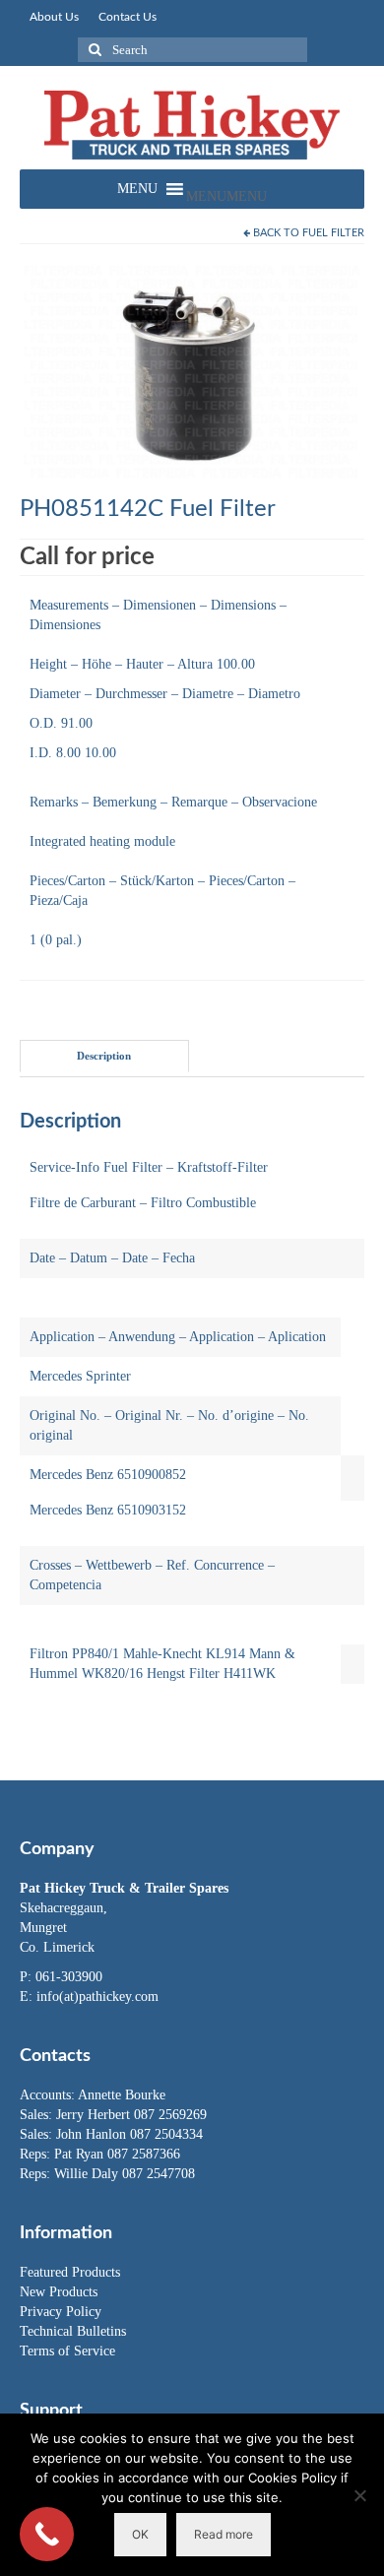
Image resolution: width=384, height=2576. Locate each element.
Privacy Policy (61, 2312)
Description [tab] (104, 1056)
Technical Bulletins (73, 2331)
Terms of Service (67, 2351)
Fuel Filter (333, 233)
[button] (226, 196)
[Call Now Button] (47, 2534)
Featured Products (70, 2272)
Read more (224, 2534)
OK (140, 2534)
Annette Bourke (122, 2095)
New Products (59, 2292)
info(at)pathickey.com (97, 1996)
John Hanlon (93, 2134)
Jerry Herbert (95, 2115)
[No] (359, 2495)
